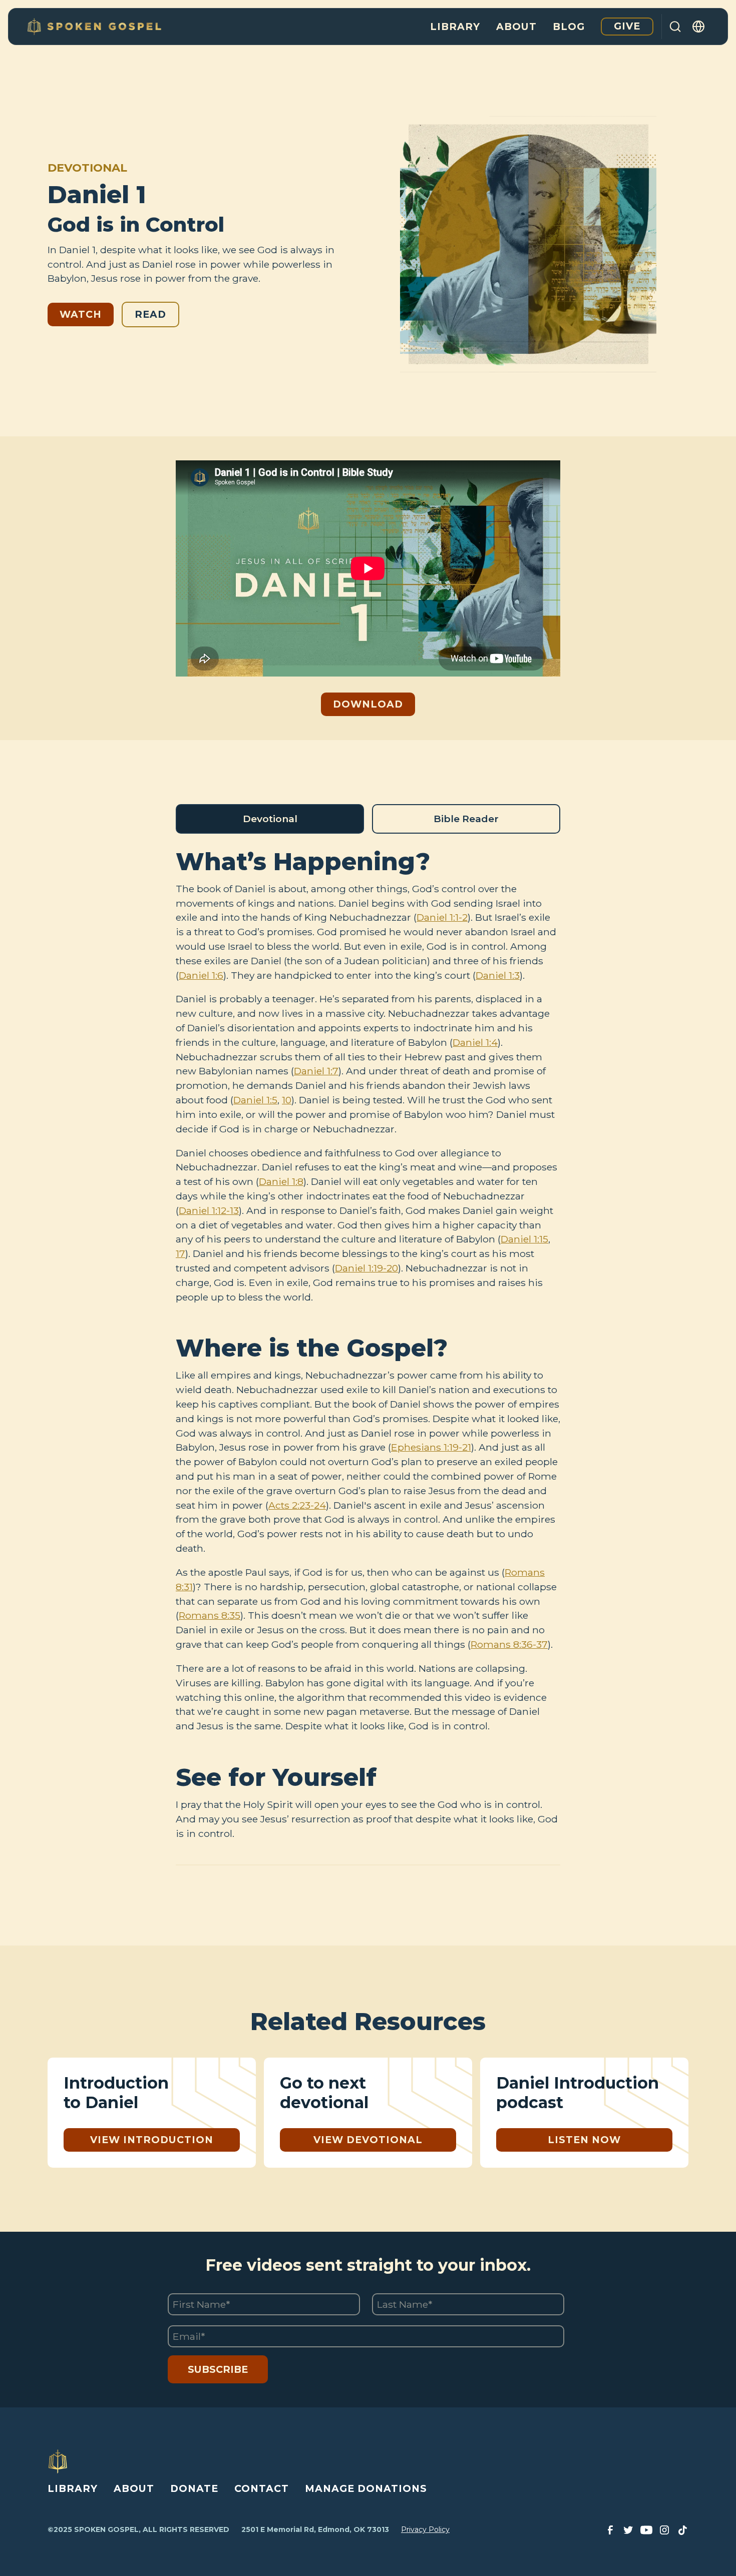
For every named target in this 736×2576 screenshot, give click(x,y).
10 (287, 1100)
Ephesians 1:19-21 (431, 1447)
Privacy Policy (425, 2529)
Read (150, 314)
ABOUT (134, 2488)
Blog (569, 27)
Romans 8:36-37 (509, 1644)
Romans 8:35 (210, 1615)
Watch (81, 314)
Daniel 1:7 (316, 1071)
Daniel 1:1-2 (442, 917)
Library (455, 27)
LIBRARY (73, 2488)
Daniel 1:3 (498, 975)
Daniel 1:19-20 (366, 1268)
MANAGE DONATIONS (366, 2488)
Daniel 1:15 (524, 1239)
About (516, 27)
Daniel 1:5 (255, 1100)
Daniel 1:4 (475, 1042)
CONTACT (262, 2488)
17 (180, 1253)
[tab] (270, 819)
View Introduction (152, 2140)
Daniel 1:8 (281, 1181)
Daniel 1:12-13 (209, 1210)
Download (368, 704)
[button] (699, 27)
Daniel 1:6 (201, 975)
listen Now (584, 2140)
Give (627, 26)
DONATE (194, 2488)
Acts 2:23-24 (297, 1505)
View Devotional (368, 2140)
